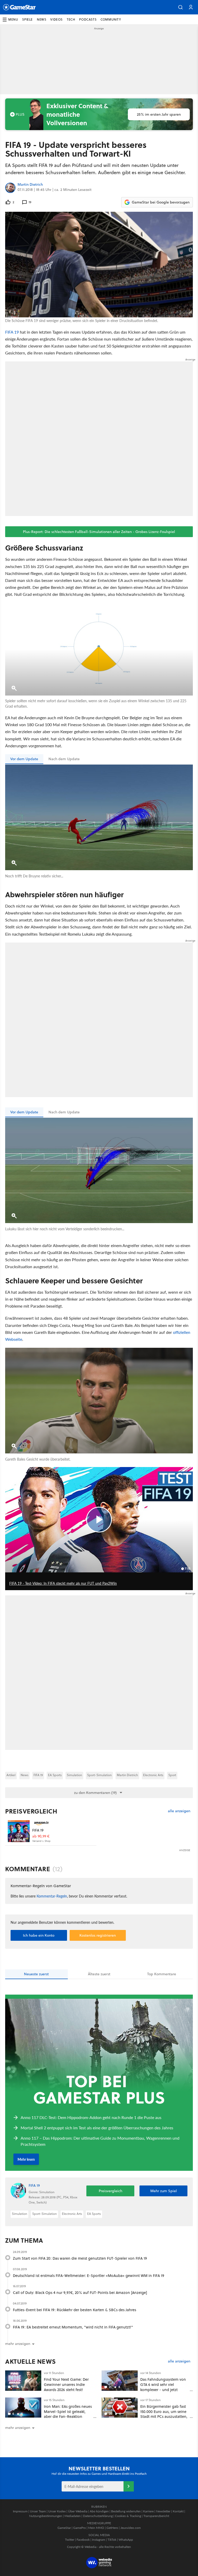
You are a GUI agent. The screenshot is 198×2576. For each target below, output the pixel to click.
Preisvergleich (31, 1811)
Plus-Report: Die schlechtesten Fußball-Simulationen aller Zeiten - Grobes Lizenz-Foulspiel (99, 532)
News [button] (42, 19)
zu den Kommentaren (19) (95, 1793)
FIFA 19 (12, 332)
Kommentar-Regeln (52, 1896)
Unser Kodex (57, 2511)
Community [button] (111, 19)
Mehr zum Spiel (164, 2191)
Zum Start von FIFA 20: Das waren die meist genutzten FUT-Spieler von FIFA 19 (80, 2258)
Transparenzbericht (156, 2516)
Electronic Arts (153, 1775)
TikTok (112, 2540)
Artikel (11, 1775)
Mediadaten (73, 2516)
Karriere (148, 2511)
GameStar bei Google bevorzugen (161, 202)
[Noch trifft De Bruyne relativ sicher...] (99, 817)
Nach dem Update (64, 759)
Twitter (70, 2540)
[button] (180, 7)
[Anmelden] (129, 2486)
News (24, 1775)
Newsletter (163, 2511)
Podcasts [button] (88, 19)
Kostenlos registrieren (98, 1935)
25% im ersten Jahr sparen (159, 114)
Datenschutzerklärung (98, 2516)
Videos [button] (56, 19)
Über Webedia (78, 2511)
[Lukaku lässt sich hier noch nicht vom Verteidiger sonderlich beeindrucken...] (99, 1171)
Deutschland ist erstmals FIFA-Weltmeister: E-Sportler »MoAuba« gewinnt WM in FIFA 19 (89, 2276)
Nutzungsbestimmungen (46, 2516)
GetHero (112, 2528)
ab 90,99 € (41, 1836)
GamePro (80, 2528)
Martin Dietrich (30, 185)
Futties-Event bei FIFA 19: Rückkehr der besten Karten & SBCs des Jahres (75, 2310)
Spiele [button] (27, 19)
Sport (172, 1775)
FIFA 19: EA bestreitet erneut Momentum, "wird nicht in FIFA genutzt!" (73, 2327)
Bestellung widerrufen (126, 2511)
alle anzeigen (179, 1811)
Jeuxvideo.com (131, 2528)
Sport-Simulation (99, 1775)
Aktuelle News (31, 2361)
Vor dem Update (24, 759)
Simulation (74, 1775)
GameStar (64, 2528)
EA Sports (55, 1775)
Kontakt (178, 2511)
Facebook (83, 2540)
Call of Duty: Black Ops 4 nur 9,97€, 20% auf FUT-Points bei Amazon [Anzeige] (80, 2293)
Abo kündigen (99, 2511)
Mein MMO (96, 2528)
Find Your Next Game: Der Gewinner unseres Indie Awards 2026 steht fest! (66, 2384)
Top (162, 1974)
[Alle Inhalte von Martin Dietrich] (10, 188)
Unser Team (38, 2511)
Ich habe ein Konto (39, 1935)
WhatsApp (126, 2540)
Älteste (99, 1974)
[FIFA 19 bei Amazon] (19, 1831)
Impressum (20, 2511)
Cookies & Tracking (128, 2516)
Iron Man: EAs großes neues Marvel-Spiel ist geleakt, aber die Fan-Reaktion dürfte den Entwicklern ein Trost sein (68, 2417)
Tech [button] (71, 19)
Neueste (36, 1974)
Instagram (99, 2540)
